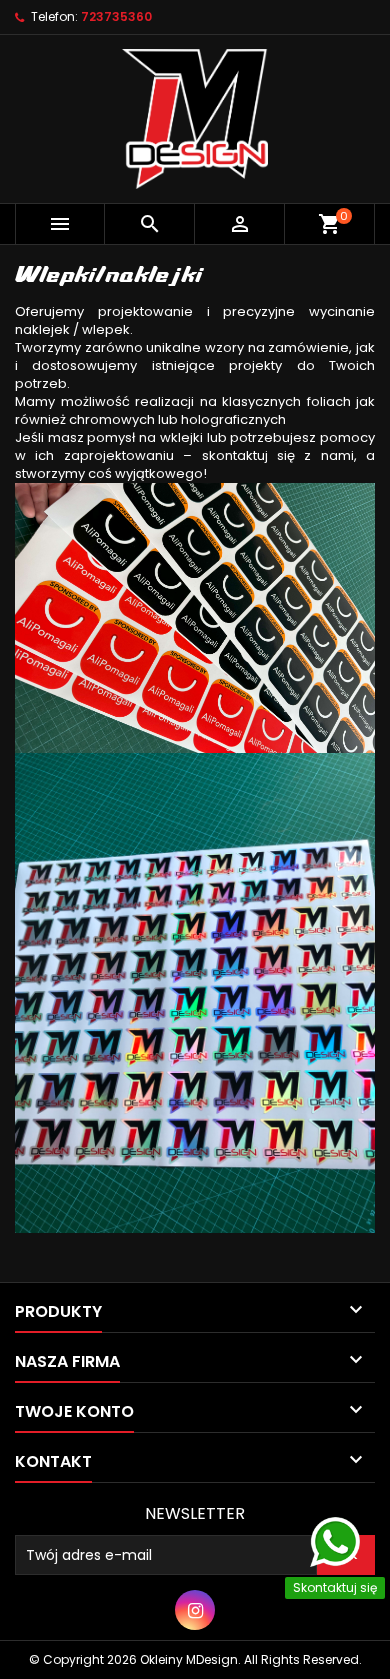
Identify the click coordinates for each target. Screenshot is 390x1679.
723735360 (116, 16)
